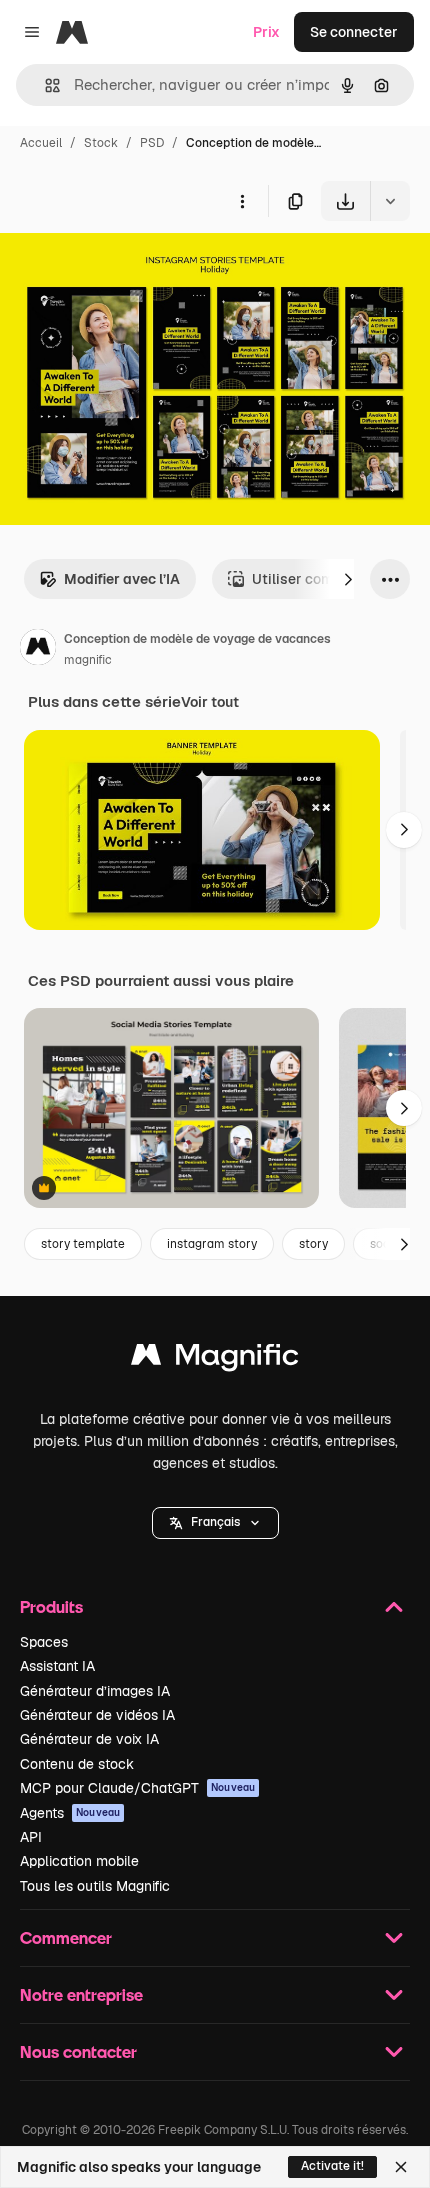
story (313, 1244)
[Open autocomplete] (44, 85)
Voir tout (210, 702)
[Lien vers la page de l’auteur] (38, 650)
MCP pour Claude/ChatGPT (137, 1788)
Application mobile (79, 1861)
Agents (70, 1813)
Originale (132, 267)
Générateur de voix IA (89, 1739)
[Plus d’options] (242, 201)
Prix (266, 32)
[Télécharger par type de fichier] (390, 201)
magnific (88, 660)
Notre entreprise (81, 1994)
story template (83, 1244)
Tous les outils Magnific (95, 1886)
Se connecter (354, 32)
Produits (51, 1606)
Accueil (41, 143)
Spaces (44, 1642)
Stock (101, 143)
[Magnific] (215, 1359)
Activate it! (332, 2166)
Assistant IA (57, 1666)
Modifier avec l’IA (122, 579)
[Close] (401, 2167)
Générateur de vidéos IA (97, 1715)
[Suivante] (348, 579)
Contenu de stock (77, 1764)
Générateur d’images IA (95, 1691)
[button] (215, 1523)
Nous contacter (78, 2051)
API (31, 1837)
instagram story (212, 1244)
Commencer (66, 1937)
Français (215, 1522)
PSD (152, 143)
